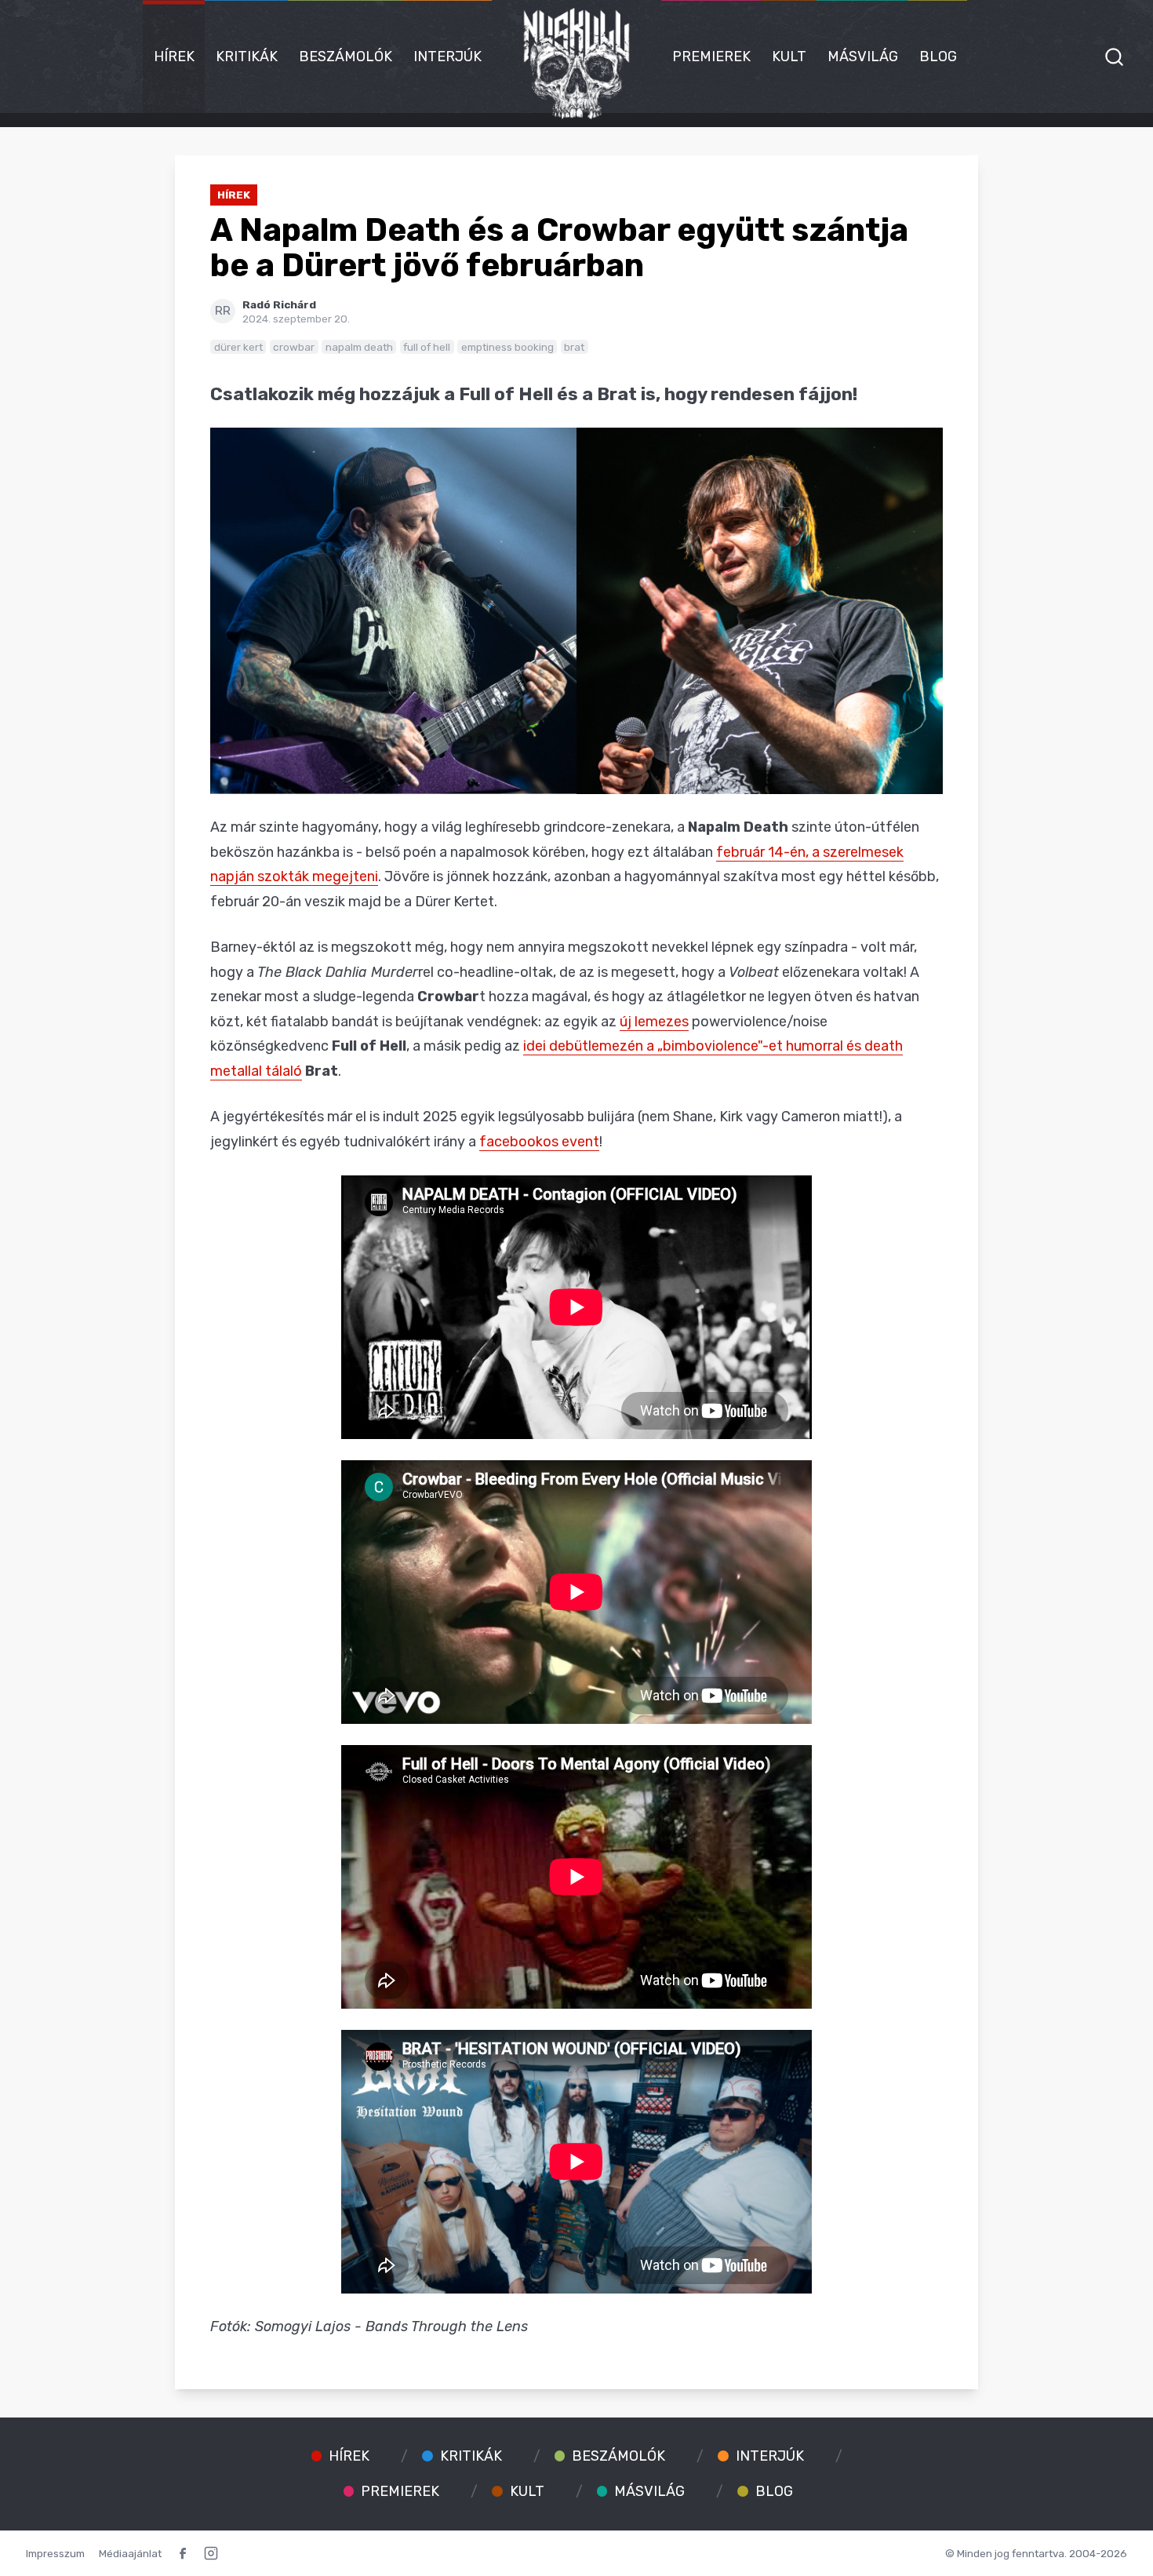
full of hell (427, 347)
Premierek (711, 56)
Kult (789, 56)
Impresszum (55, 2553)
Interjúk (447, 56)
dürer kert (238, 347)
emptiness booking (507, 347)
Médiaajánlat (130, 2553)
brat (574, 347)
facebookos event (539, 1142)
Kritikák (247, 56)
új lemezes (654, 1022)
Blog (938, 56)
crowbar (294, 347)
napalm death (359, 347)
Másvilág (863, 56)
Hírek (174, 56)
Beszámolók (346, 56)
